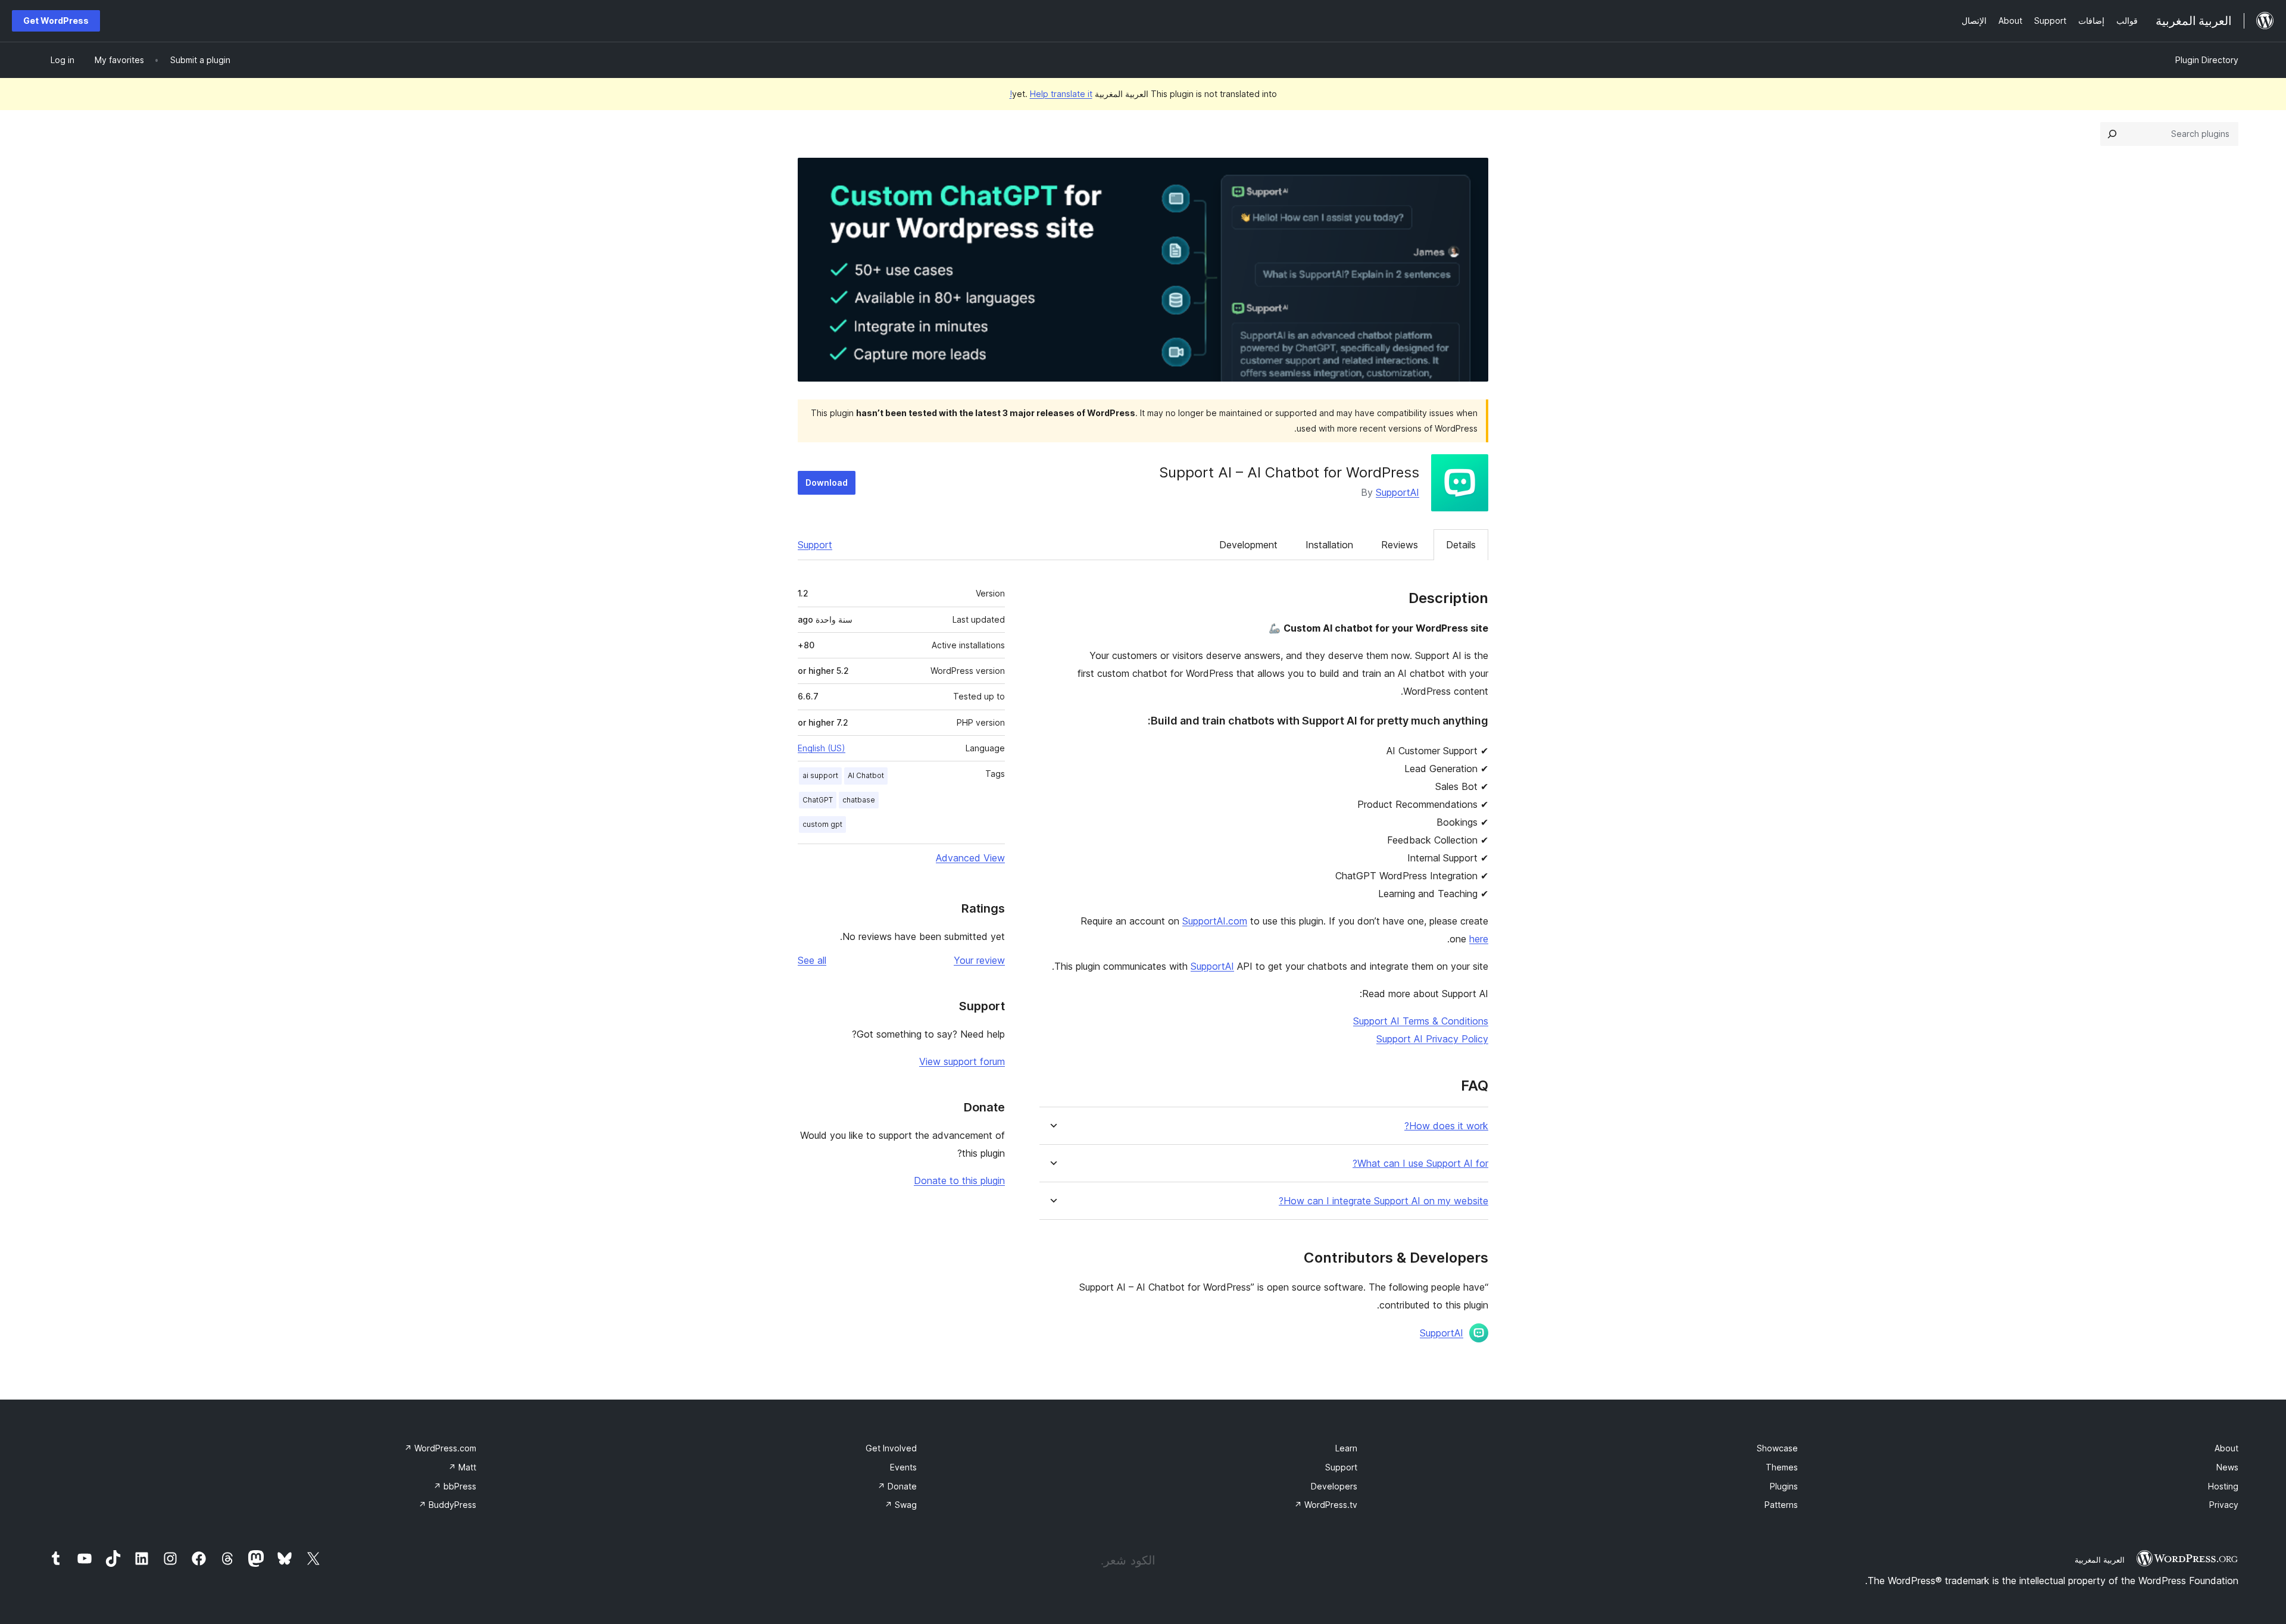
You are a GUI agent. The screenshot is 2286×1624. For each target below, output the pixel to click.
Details (1461, 545)
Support (815, 545)
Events (903, 1467)
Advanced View (970, 858)
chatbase (859, 800)
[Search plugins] (2112, 134)
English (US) (822, 748)
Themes (1782, 1467)
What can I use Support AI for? (1420, 1164)
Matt (462, 1467)
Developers (1334, 1486)
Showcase (1777, 1448)
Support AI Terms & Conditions (1421, 1021)
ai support (820, 775)
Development (1248, 545)
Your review (979, 960)
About (2226, 1448)
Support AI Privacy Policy (1432, 1039)
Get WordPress (56, 21)
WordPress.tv (1326, 1505)
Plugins (1784, 1486)
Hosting (2223, 1486)
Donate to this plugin (959, 1180)
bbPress (455, 1486)
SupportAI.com (1215, 921)
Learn (1346, 1448)
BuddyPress (447, 1505)
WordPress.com (440, 1448)
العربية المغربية (2100, 1560)
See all (812, 960)
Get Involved (891, 1448)
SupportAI (1397, 492)
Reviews (1400, 545)
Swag (901, 1505)
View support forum (962, 1061)
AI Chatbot (866, 775)
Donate (897, 1486)
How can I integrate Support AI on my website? (1384, 1201)
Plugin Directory (2207, 60)
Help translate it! (1051, 94)
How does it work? (1446, 1126)
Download (827, 482)
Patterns (1781, 1505)
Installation (1329, 545)
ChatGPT (818, 800)
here (1479, 939)
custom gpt (822, 824)
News (2227, 1467)
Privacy (2224, 1505)
